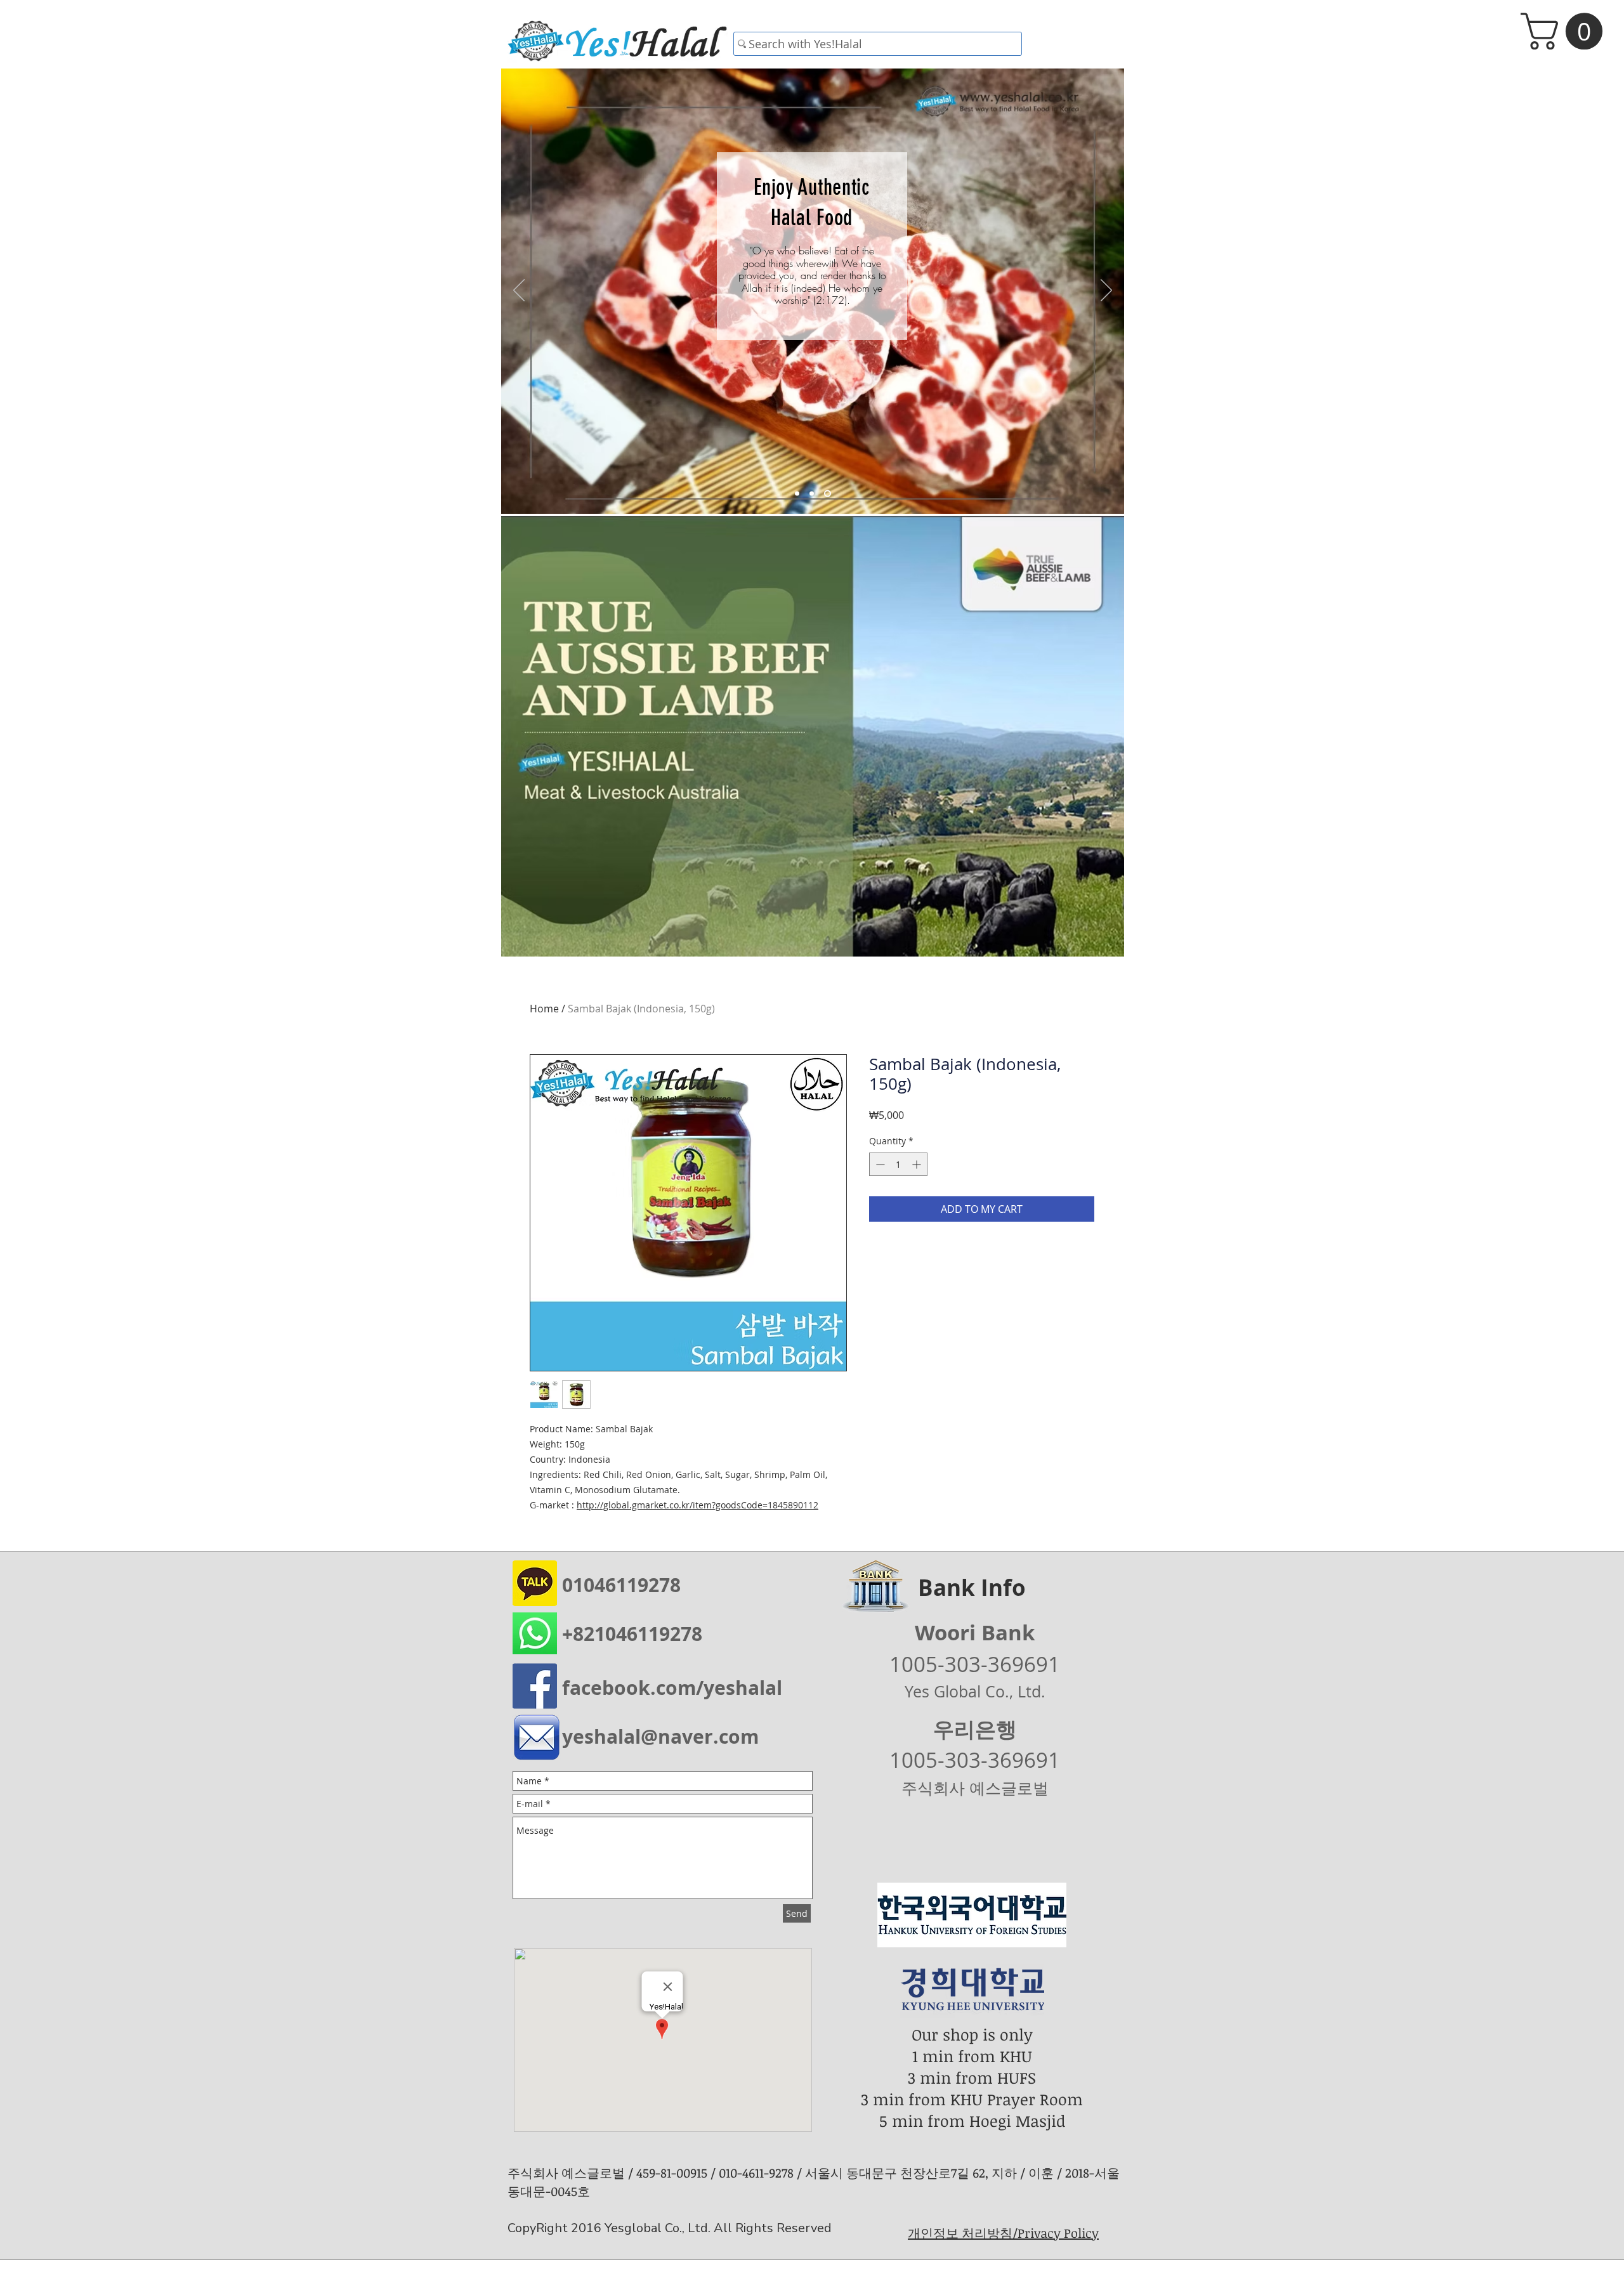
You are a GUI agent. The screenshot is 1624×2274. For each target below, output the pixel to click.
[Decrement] (879, 1164)
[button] (1566, 31)
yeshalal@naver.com (660, 1736)
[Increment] (918, 1164)
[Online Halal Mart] (798, 494)
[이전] (519, 291)
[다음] (1106, 291)
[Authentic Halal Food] (829, 494)
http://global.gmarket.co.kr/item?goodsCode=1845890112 (697, 1505)
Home (544, 1009)
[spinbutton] (898, 1164)
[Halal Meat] (814, 494)
